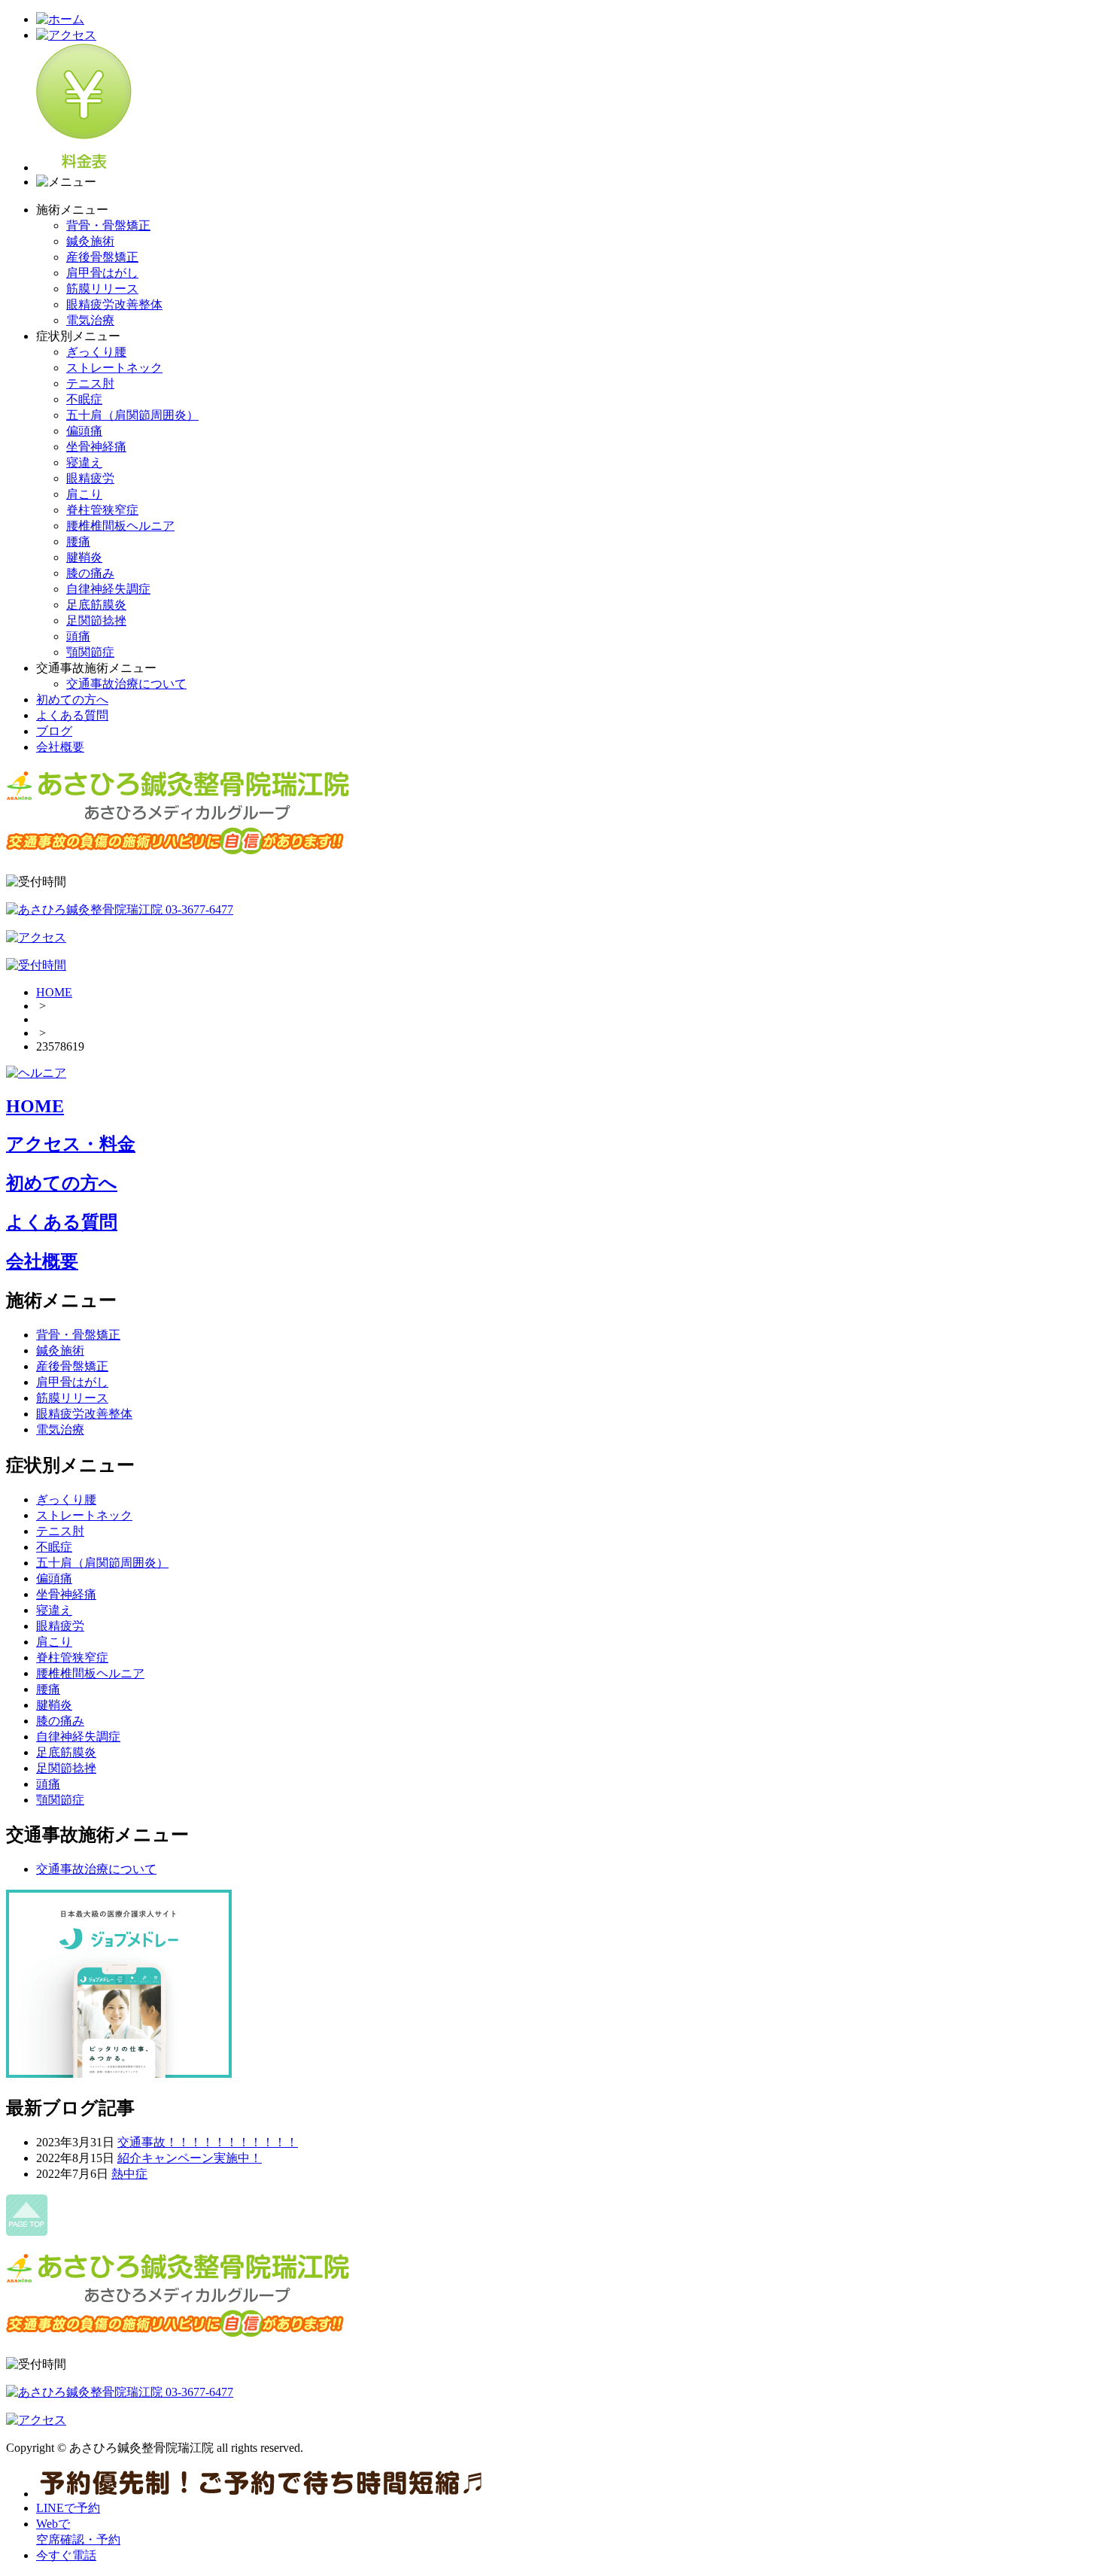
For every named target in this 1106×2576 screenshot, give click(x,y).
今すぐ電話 (66, 2555)
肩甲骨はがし (102, 273)
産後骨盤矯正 (102, 257)
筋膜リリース (102, 289)
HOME (54, 992)
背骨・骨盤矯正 (108, 225)
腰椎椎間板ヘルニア (120, 526)
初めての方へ (72, 700)
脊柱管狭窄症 (102, 510)
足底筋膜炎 (96, 605)
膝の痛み (90, 573)
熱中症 (129, 2174)
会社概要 (60, 747)
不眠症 (84, 399)
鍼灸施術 (90, 241)
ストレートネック (114, 368)
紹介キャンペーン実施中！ (190, 2158)
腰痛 (78, 541)
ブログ (54, 731)
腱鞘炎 (84, 557)
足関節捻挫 (96, 620)
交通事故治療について (126, 684)
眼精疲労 (90, 478)
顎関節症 (90, 652)
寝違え (84, 462)
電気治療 (90, 320)
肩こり (84, 494)
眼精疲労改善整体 (114, 304)
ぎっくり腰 (96, 352)
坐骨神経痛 (96, 447)
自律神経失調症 (108, 589)
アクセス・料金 (71, 1144)
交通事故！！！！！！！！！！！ (208, 2142)
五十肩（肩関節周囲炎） (132, 415)
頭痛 (78, 636)
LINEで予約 (68, 2508)
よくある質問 (72, 715)
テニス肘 (90, 383)
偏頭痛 (84, 431)
